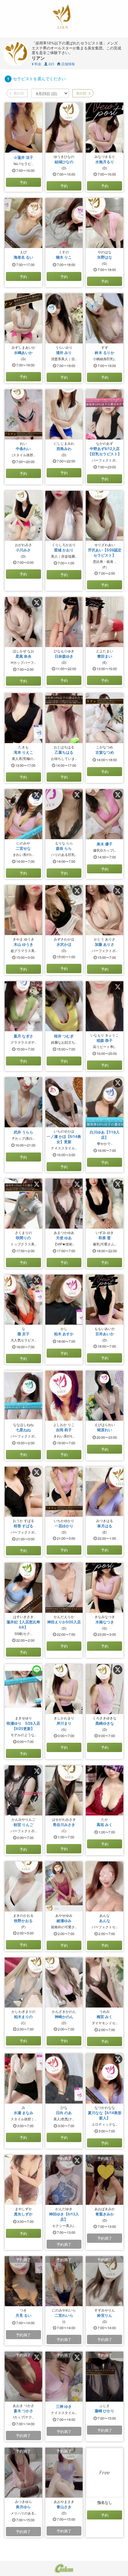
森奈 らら (64, 848)
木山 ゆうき (23, 944)
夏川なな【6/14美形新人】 (105, 2115)
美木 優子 (105, 844)
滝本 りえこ (23, 752)
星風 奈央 (23, 656)
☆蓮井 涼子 (23, 157)
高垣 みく (105, 1824)
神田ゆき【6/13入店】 (64, 2217)
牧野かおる (23, 1920)
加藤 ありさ (105, 944)
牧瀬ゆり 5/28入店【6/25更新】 (23, 1726)
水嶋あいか (23, 352)
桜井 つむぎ (64, 1036)
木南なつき (105, 1622)
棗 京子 (23, 1334)
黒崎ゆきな (105, 1723)
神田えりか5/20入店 (64, 1622)
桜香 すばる (23, 1526)
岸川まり (64, 1723)
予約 (23, 182)
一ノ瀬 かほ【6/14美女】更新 (64, 1139)
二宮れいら (64, 2315)
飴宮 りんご (23, 1824)
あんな (105, 1920)
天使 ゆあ (64, 1238)
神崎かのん (64, 2017)
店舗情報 (68, 64)
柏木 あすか (64, 1334)
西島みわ (64, 448)
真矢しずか (23, 2214)
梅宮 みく (105, 2017)
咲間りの (23, 1238)
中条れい (23, 448)
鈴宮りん (105, 2315)
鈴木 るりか (105, 352)
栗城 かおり (64, 550)
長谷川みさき (64, 1824)
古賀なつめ (105, 752)
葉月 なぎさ (23, 1036)
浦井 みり (64, 352)
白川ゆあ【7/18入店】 (105, 1135)
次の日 (81, 93)
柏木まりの (23, 2017)
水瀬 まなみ (23, 2113)
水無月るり (105, 162)
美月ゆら (23, 2507)
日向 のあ (64, 2113)
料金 (37, 64)
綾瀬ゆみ (64, 1920)
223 (51, 64)
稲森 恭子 (105, 1040)
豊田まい (105, 656)
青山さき (64, 2507)
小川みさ (23, 550)
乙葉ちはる (64, 752)
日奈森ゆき (64, 656)
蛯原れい (105, 1430)
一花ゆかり (64, 1526)
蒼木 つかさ (23, 2411)
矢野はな (105, 257)
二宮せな (23, 848)
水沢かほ (64, 944)
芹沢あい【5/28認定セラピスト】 (105, 552)
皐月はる (105, 1526)
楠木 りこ (64, 257)
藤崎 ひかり (105, 2411)
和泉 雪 (105, 1238)
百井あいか (105, 1334)
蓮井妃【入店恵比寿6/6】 (23, 1624)
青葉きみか (105, 2214)
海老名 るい (23, 257)
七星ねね (23, 1430)
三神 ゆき (64, 2406)
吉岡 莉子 (64, 1430)
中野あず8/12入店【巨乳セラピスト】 (105, 451)
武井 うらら (23, 1132)
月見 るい (23, 2315)
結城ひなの (64, 162)
